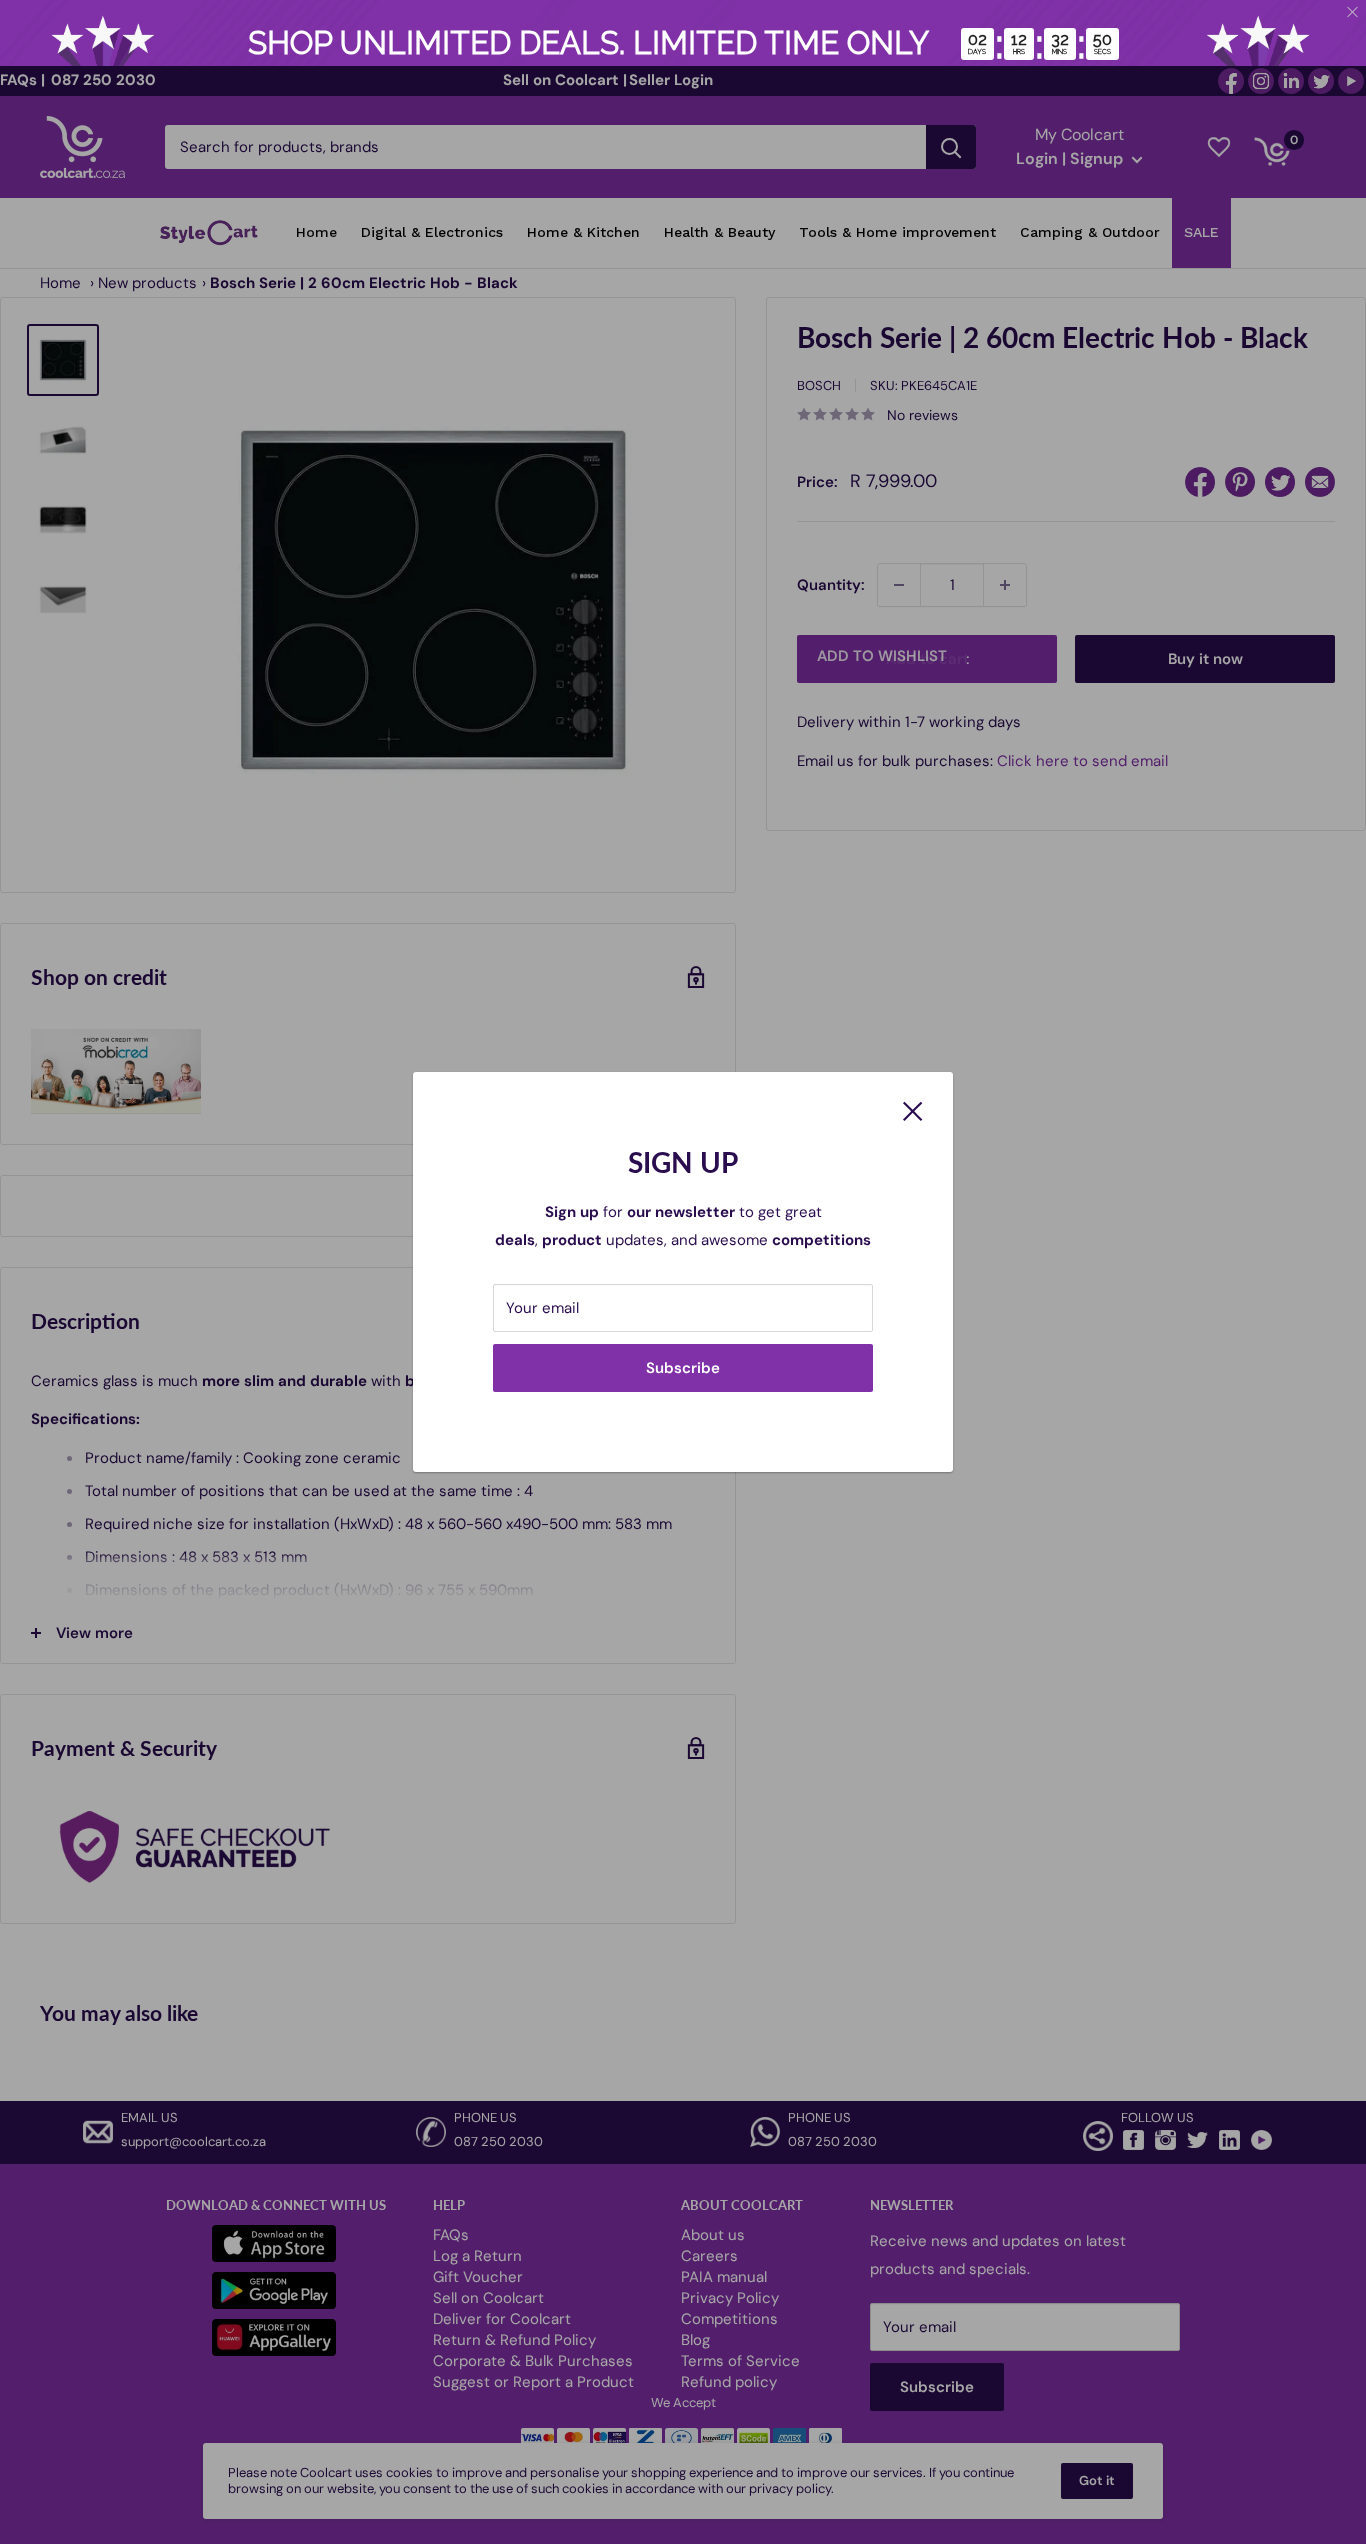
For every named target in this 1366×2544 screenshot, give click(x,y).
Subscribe (683, 1368)
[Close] (913, 1110)
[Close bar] (1353, 12)
